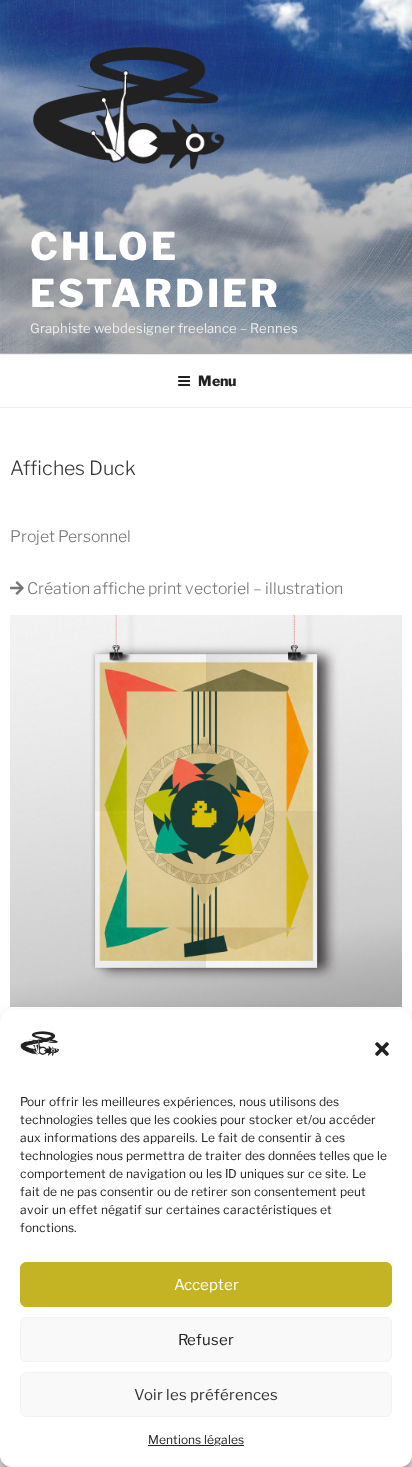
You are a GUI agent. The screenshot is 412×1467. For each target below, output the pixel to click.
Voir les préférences (206, 1395)
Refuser (206, 1340)
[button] (382, 1049)
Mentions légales (196, 1439)
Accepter (206, 1285)
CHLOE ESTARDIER (155, 270)
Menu (217, 380)
